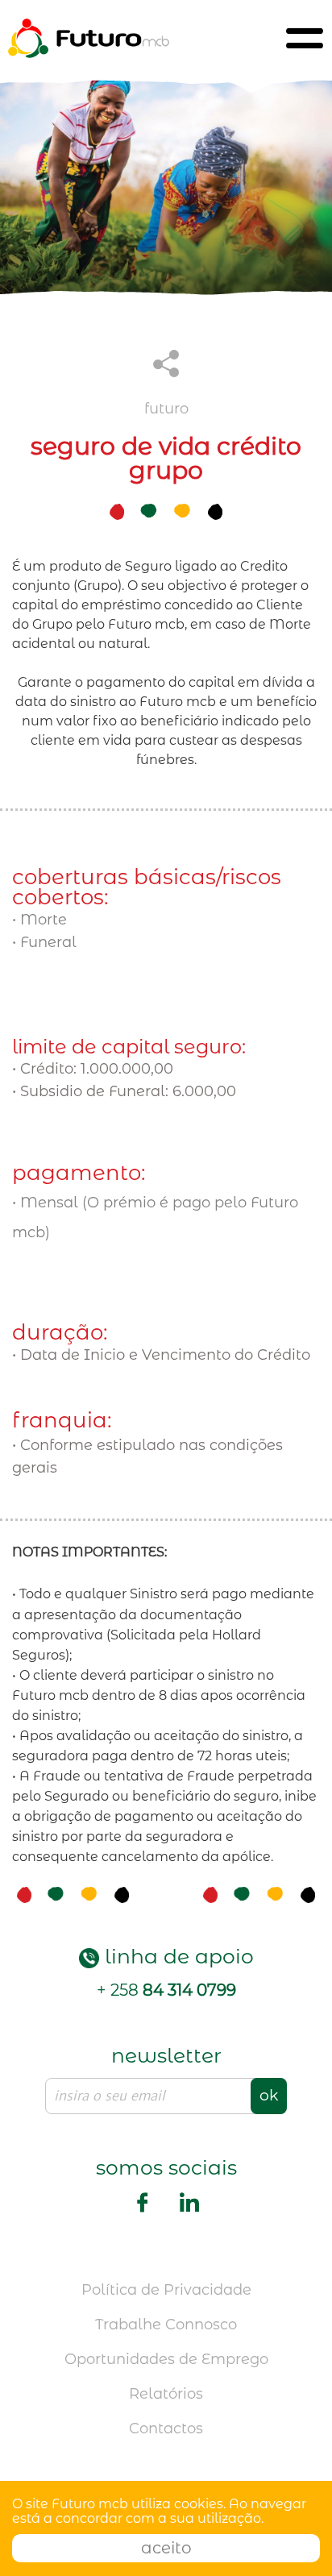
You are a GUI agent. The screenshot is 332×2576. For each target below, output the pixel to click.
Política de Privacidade (166, 2290)
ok (269, 2095)
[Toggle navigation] (305, 38)
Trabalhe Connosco (166, 2325)
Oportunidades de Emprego (166, 2359)
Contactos (166, 2429)
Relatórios (166, 2394)
